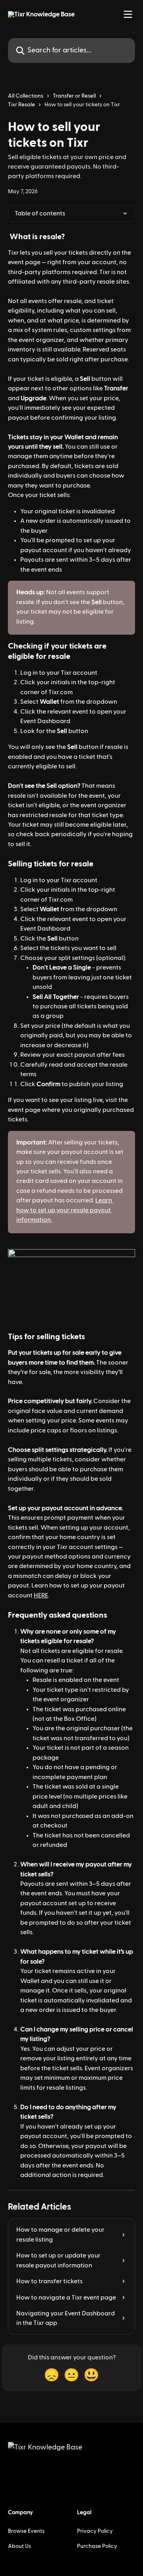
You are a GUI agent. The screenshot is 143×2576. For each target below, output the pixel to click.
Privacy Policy (95, 2531)
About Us (19, 2546)
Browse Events (26, 2531)
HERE (41, 1595)
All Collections (26, 96)
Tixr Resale (21, 105)
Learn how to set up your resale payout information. (65, 1210)
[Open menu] (128, 14)
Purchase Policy (97, 2546)
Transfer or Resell (74, 96)
